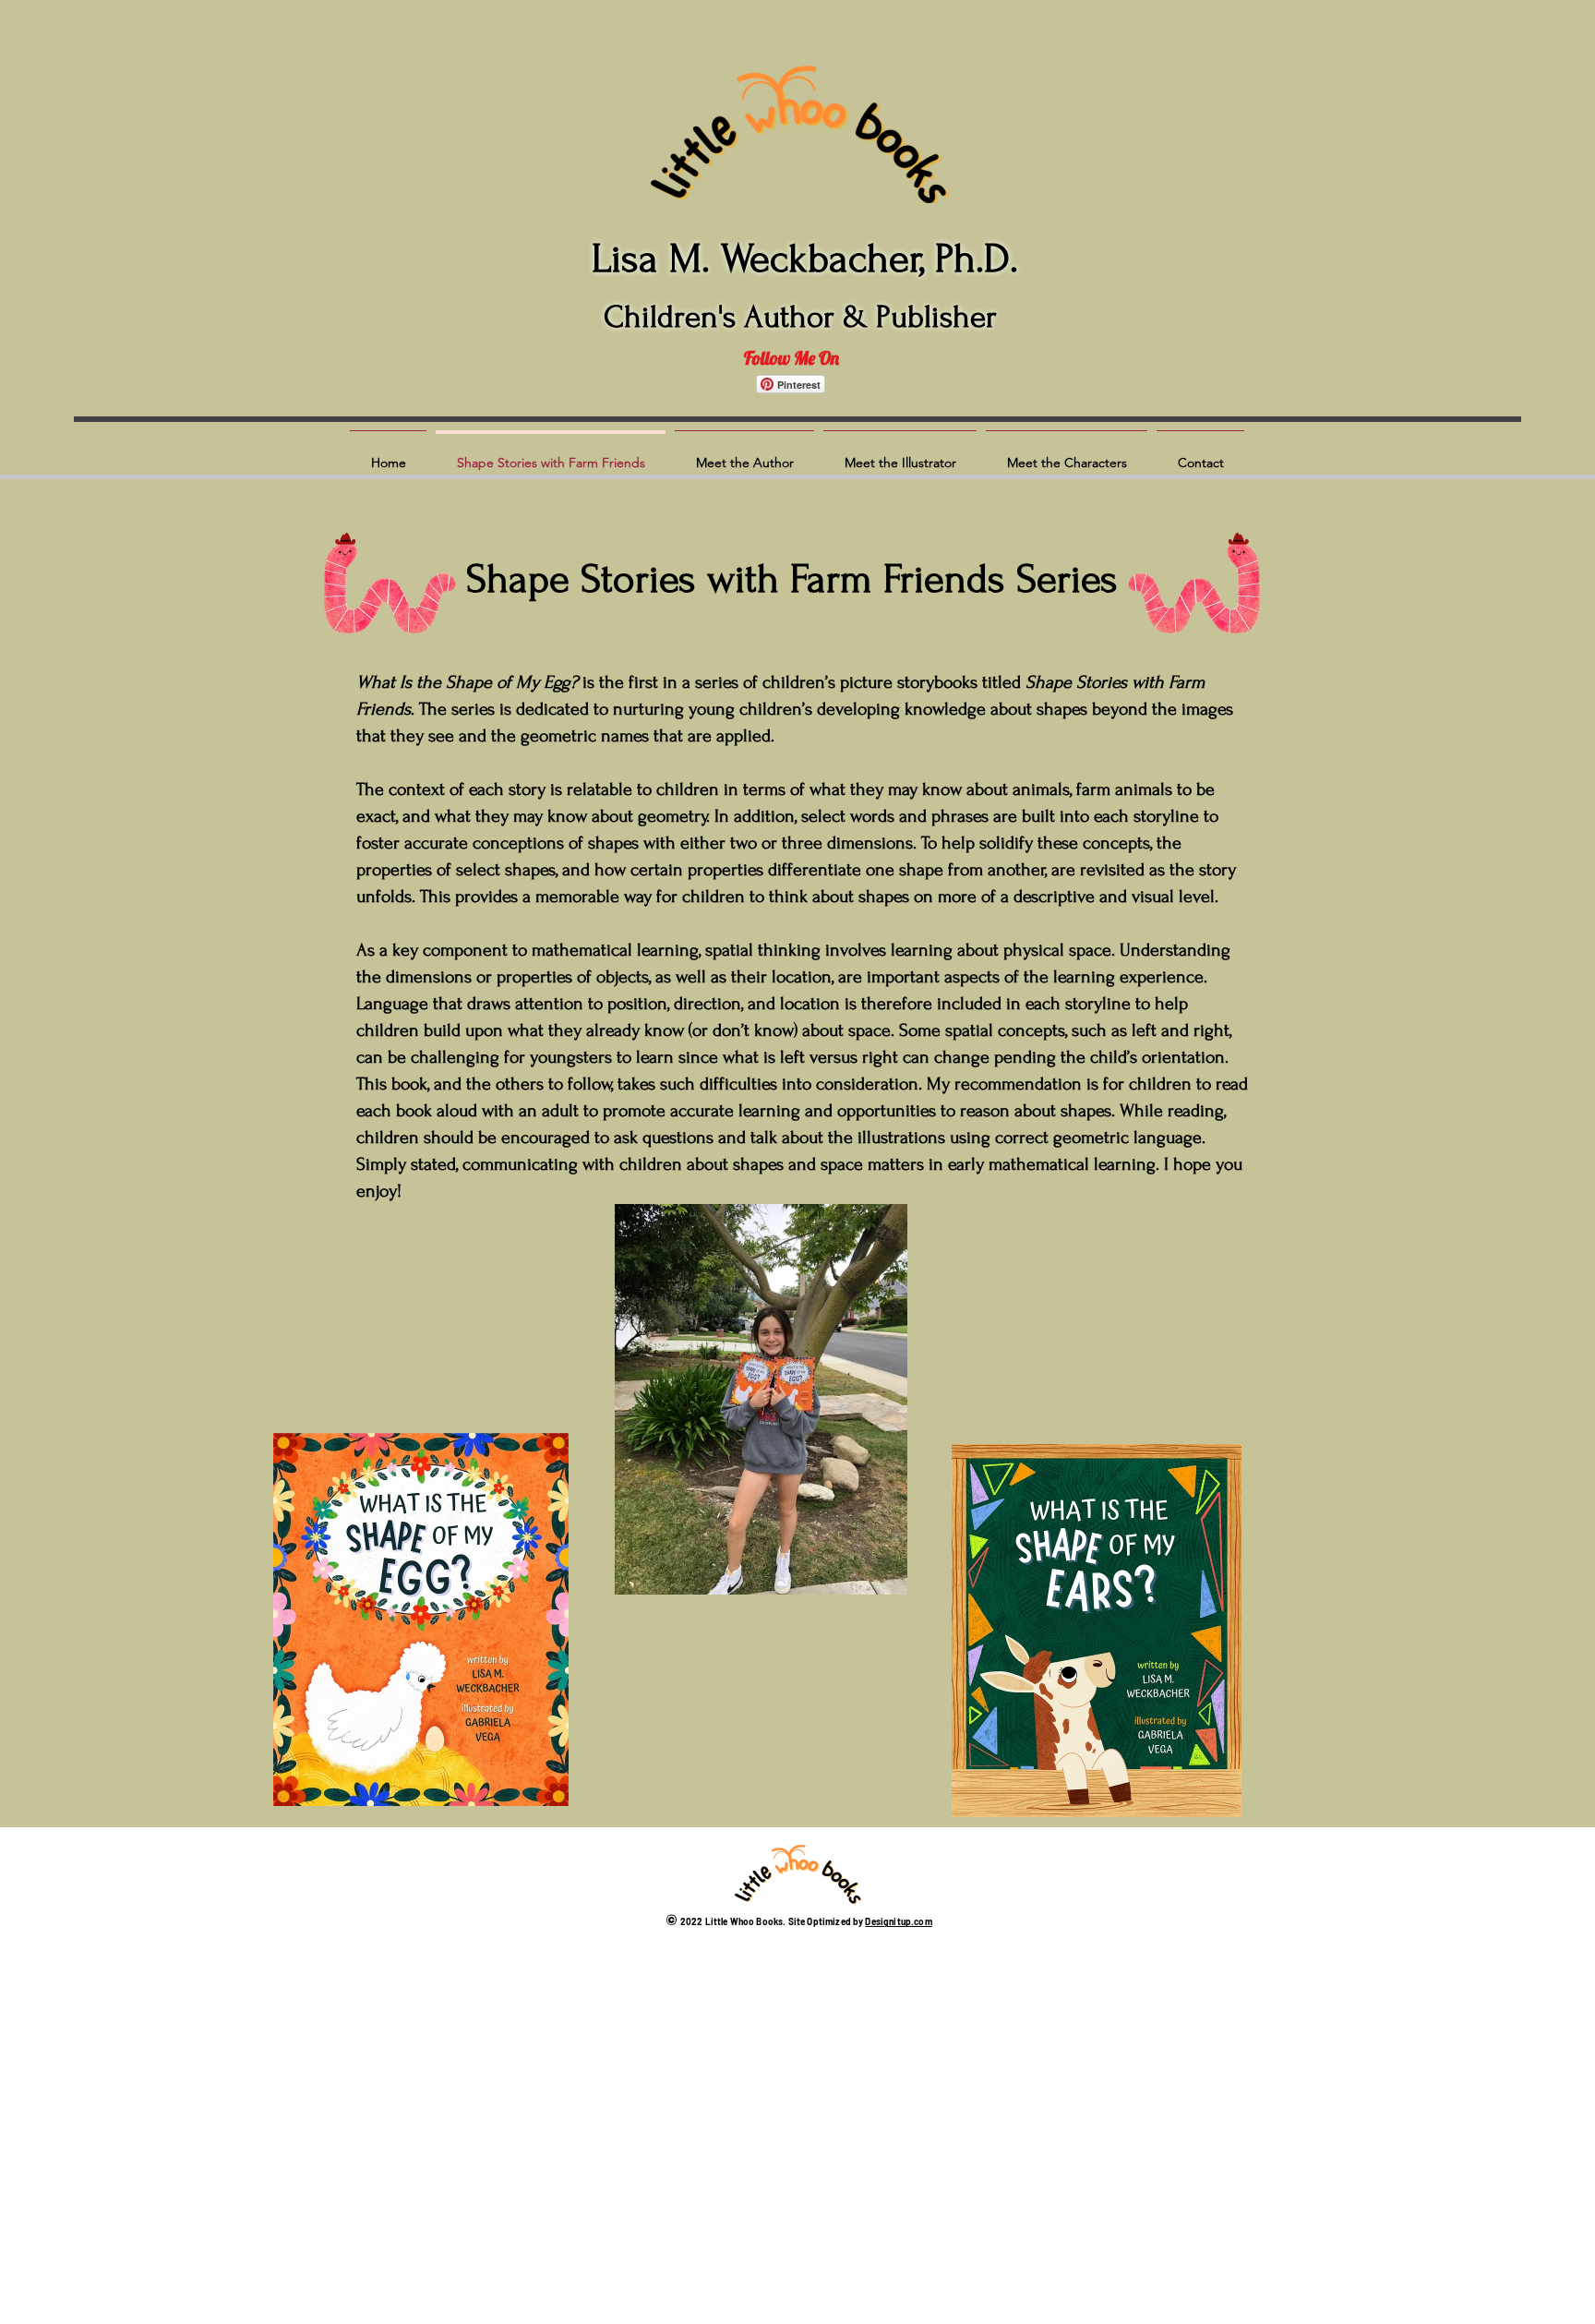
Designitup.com (898, 1921)
